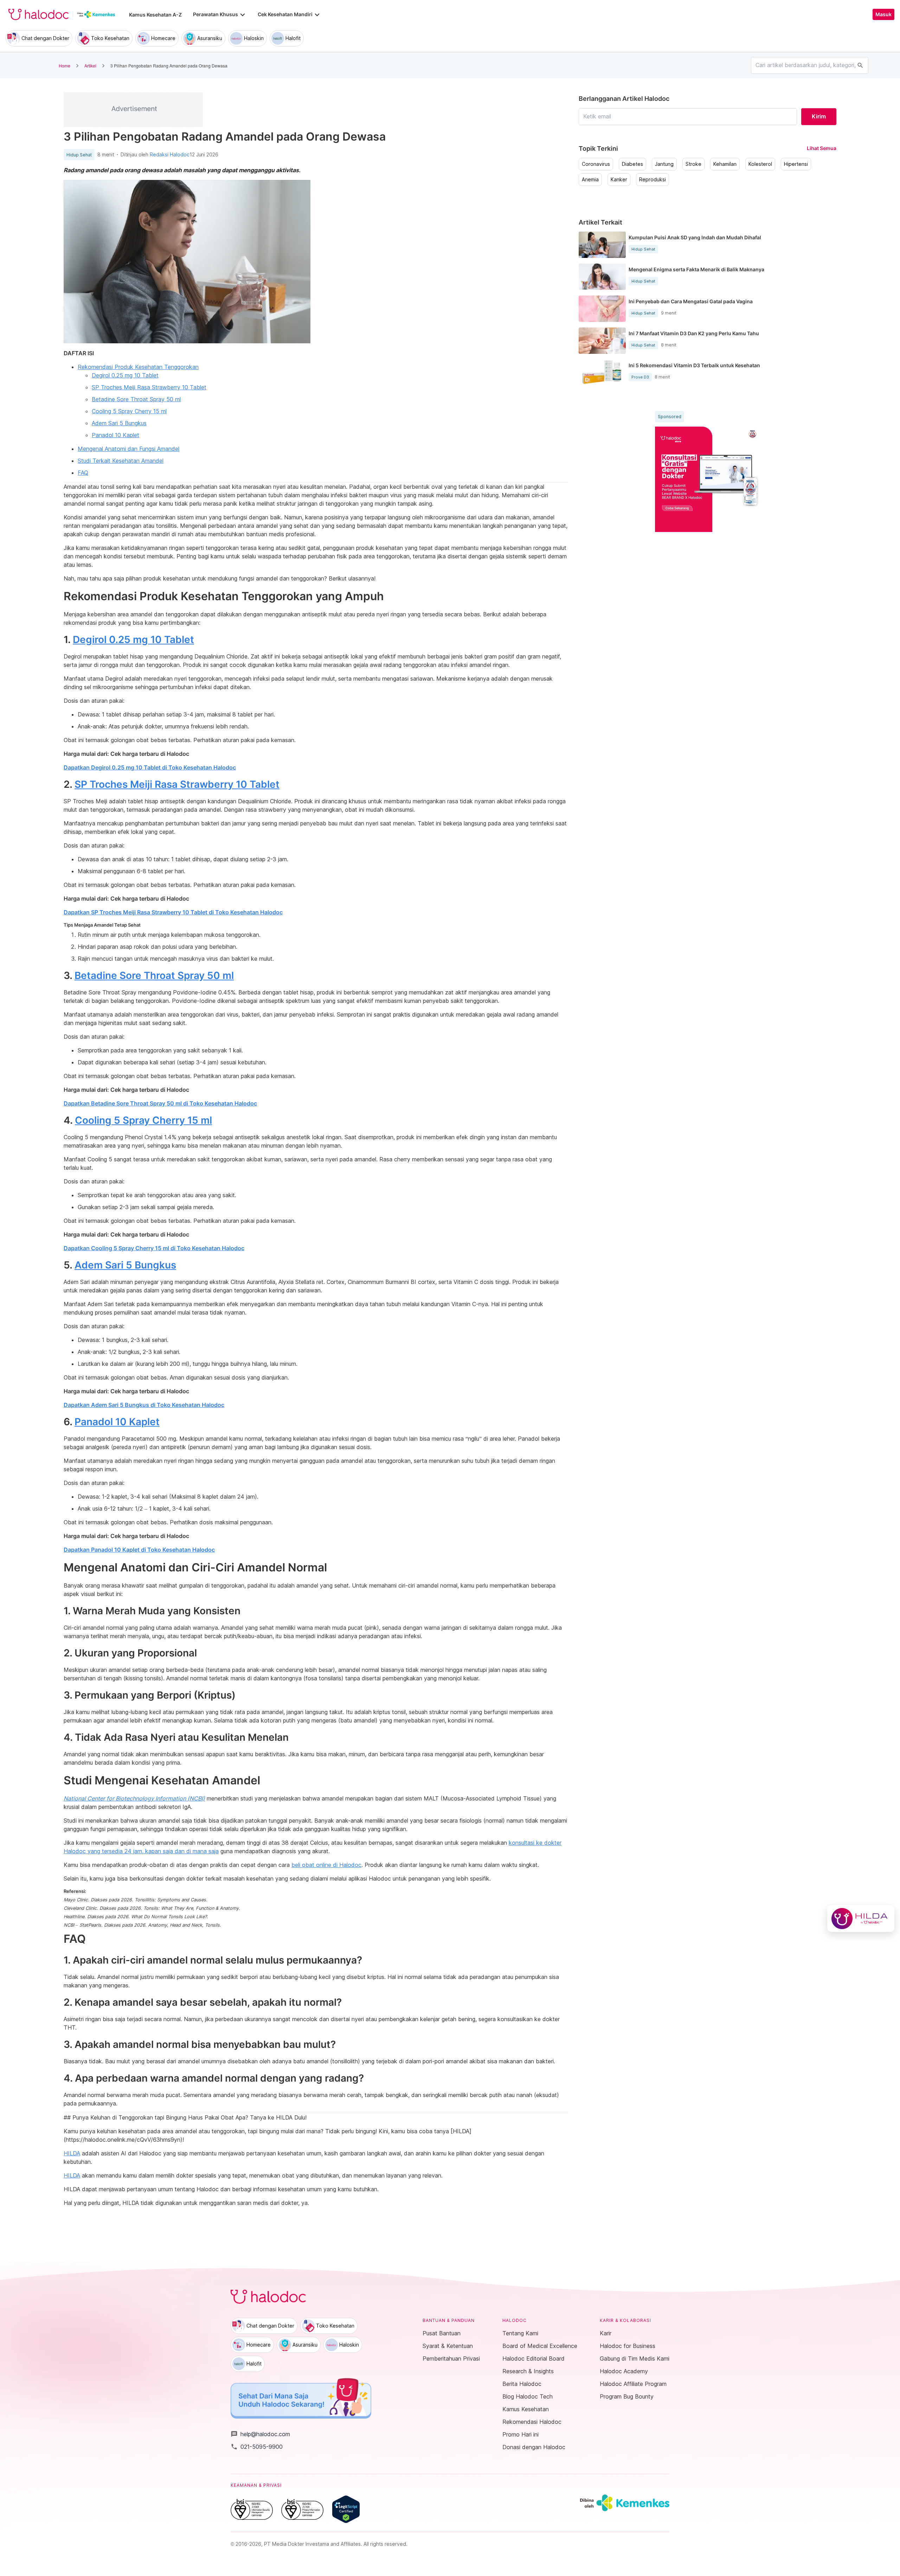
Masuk (883, 14)
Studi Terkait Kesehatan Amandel (121, 461)
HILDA (72, 2153)
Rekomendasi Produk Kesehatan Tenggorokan (138, 367)
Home (65, 66)
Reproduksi (652, 180)
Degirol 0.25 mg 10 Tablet (125, 375)
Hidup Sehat (79, 155)
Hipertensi (796, 164)
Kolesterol (760, 164)
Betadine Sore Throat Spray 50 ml (136, 399)
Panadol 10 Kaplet (115, 435)
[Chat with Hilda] (861, 1919)
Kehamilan (725, 164)
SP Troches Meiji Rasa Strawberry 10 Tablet (149, 387)
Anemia (590, 180)
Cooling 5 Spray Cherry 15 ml (129, 411)
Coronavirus (596, 164)
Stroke (693, 164)
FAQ (83, 473)
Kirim (819, 116)
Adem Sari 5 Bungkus (119, 423)
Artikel (90, 66)
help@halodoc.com (260, 2434)
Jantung (664, 164)
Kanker (619, 180)
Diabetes (632, 164)
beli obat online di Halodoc (326, 1865)
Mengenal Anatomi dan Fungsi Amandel (128, 449)
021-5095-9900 (257, 2447)
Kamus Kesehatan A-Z (155, 15)
